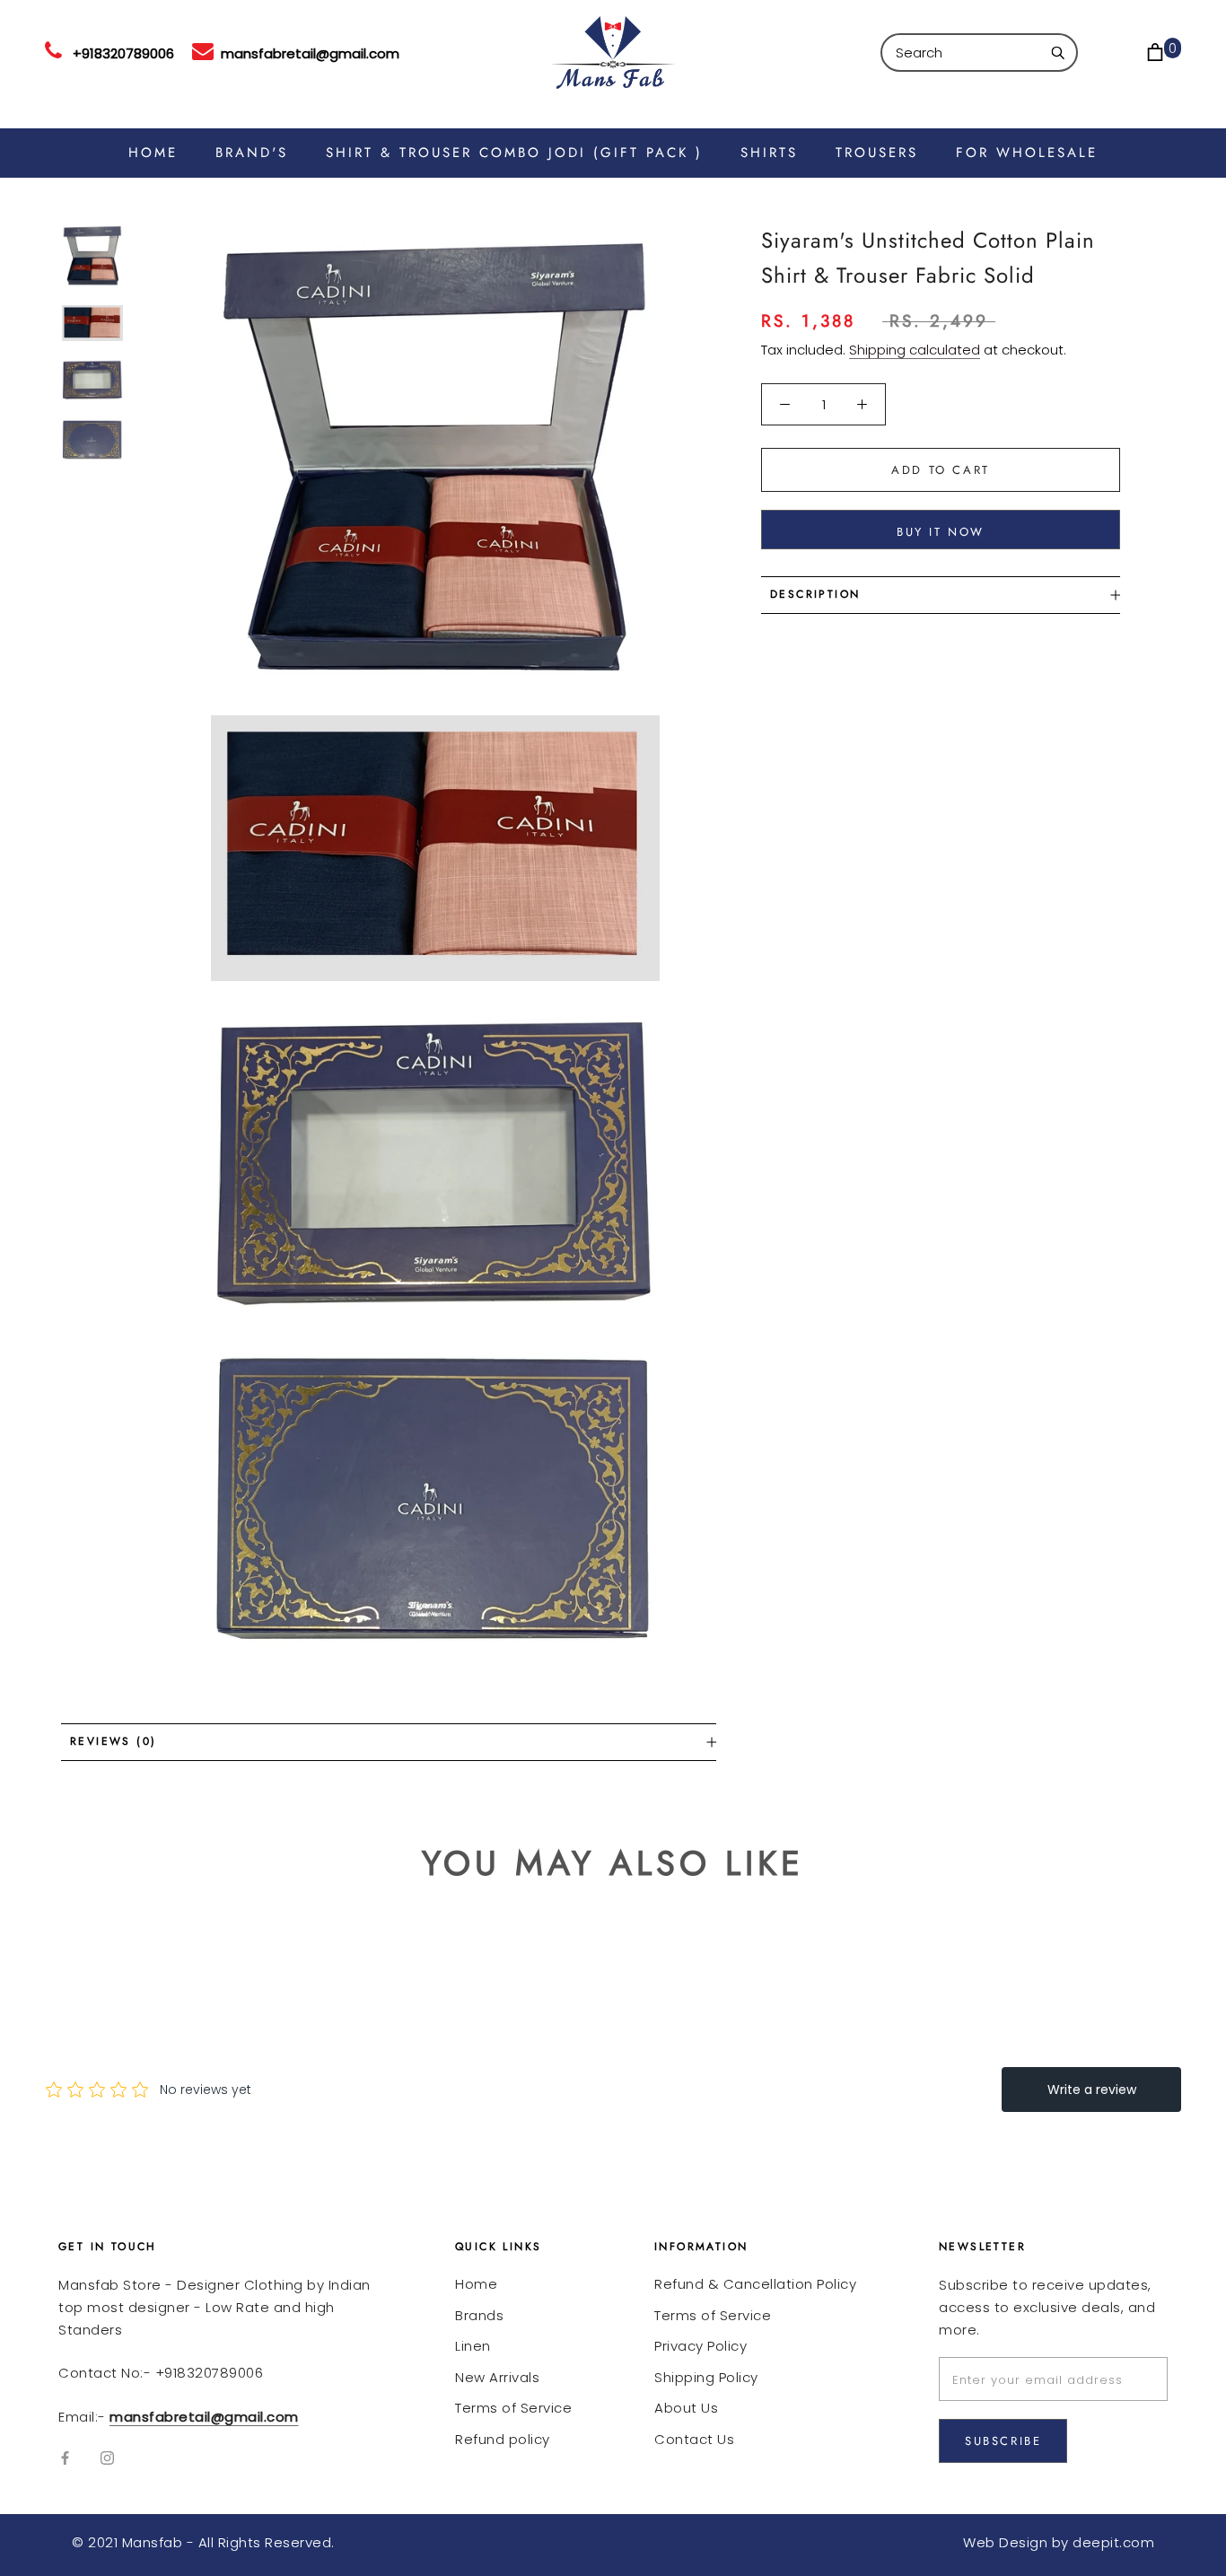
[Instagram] (107, 2458)
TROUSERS (877, 153)
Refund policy (503, 2439)
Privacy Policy (701, 2346)
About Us (686, 2408)
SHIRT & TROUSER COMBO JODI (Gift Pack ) (514, 153)
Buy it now (941, 532)
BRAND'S (252, 153)
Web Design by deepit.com (1059, 2542)
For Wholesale (1027, 153)
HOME (153, 153)
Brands (479, 2315)
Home (476, 2284)
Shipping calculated (915, 350)
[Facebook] (65, 2458)
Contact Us (694, 2439)
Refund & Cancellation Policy (755, 2284)
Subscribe (1003, 2441)
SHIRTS (769, 153)
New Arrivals (497, 2377)
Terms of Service (513, 2408)
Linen (473, 2346)
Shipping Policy (706, 2377)
